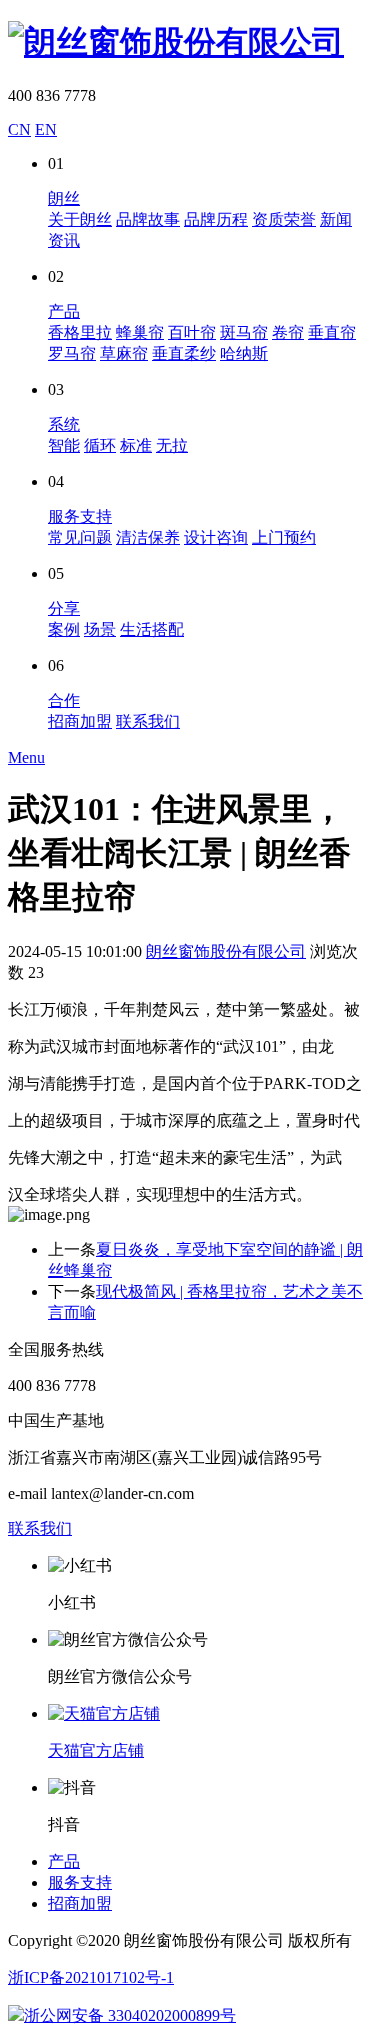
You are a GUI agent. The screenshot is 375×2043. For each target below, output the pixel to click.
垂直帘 (332, 332)
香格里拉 (80, 332)
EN (46, 129)
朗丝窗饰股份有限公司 (226, 951)
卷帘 (288, 332)
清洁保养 (148, 537)
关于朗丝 (80, 219)
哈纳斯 (244, 353)
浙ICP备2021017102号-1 (91, 1977)
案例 (64, 629)
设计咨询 (216, 537)
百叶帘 (192, 332)
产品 (64, 311)
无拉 (172, 445)
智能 (64, 445)
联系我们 (148, 721)
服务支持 (80, 516)
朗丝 (64, 198)
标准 (136, 445)
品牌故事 (148, 219)
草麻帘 (124, 353)
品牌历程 (216, 219)
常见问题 (80, 537)
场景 (100, 629)
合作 (64, 700)
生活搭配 (152, 629)
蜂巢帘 (140, 332)
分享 (64, 608)
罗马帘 (72, 353)
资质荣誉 (284, 219)
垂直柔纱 (184, 353)
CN (19, 129)
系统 (64, 424)
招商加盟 (80, 721)
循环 (100, 445)
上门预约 (284, 537)
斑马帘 (244, 332)
